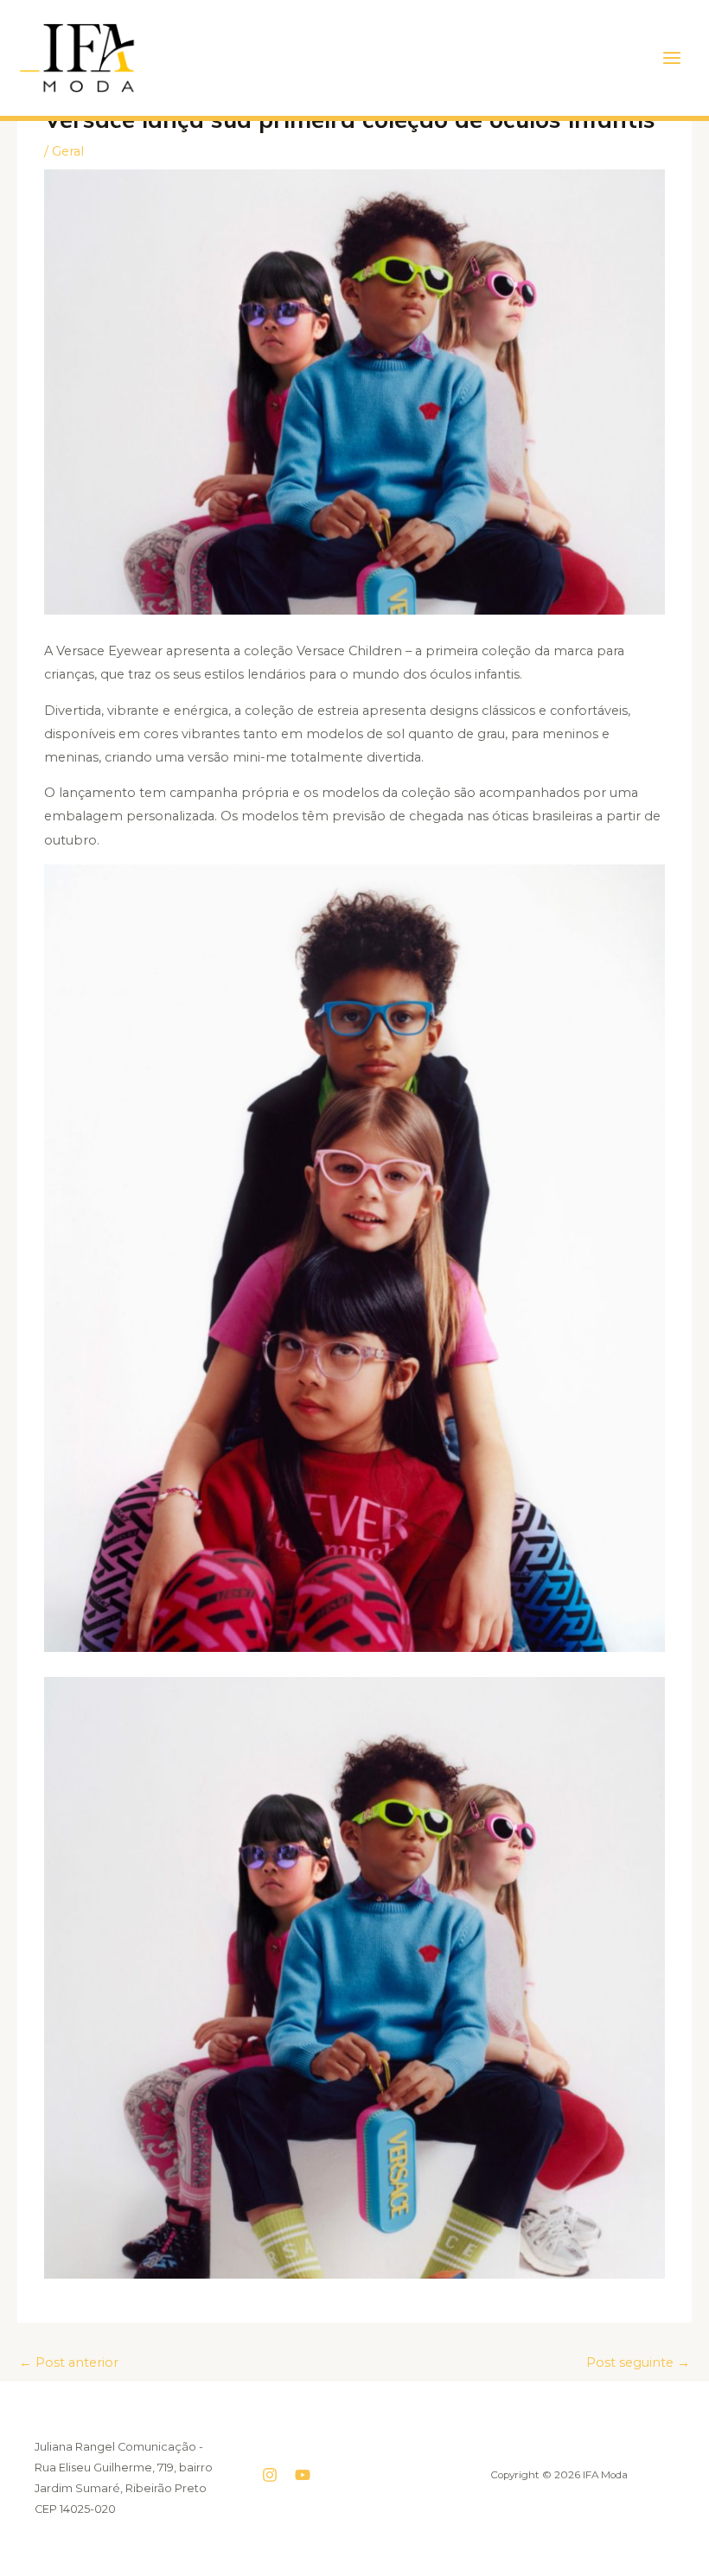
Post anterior (69, 2362)
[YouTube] (303, 2475)
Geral (68, 151)
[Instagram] (270, 2475)
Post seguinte (638, 2362)
